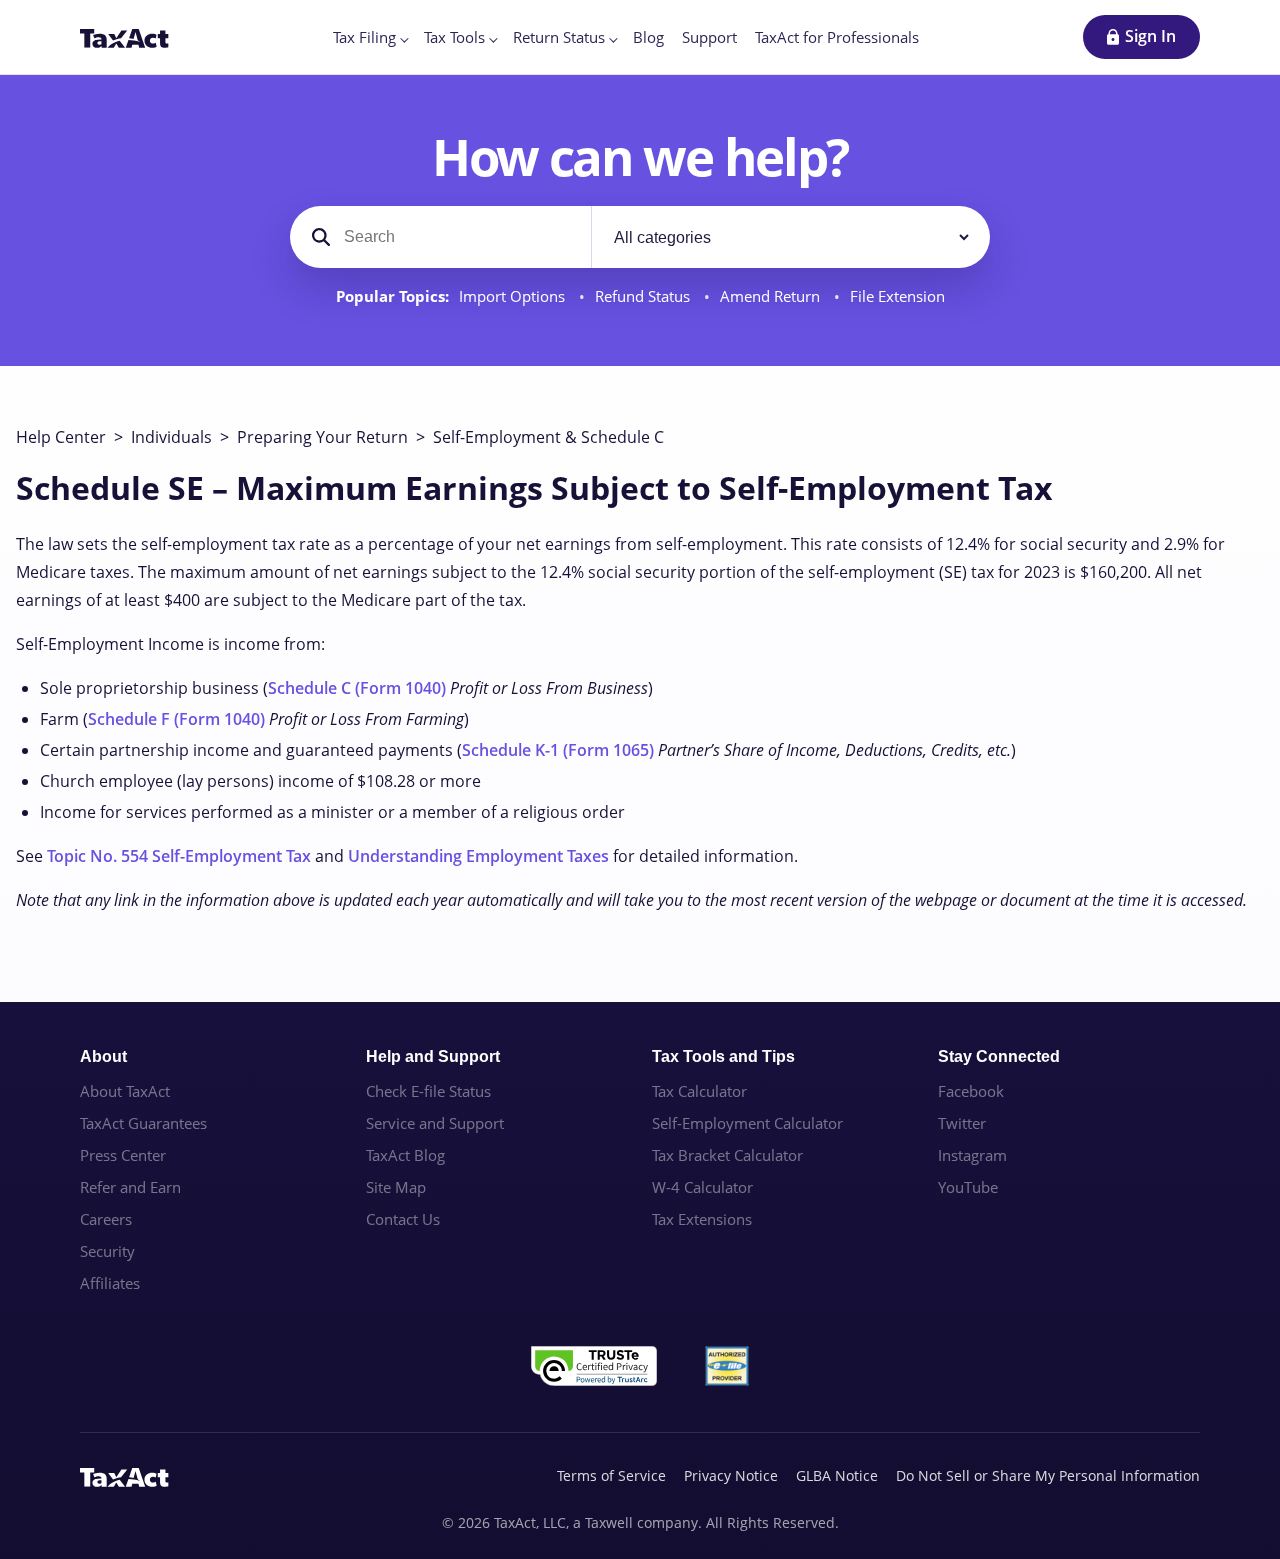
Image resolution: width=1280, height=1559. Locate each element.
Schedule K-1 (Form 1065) (558, 750)
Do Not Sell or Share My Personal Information (1048, 1475)
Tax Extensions (702, 1219)
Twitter (962, 1123)
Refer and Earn (130, 1187)
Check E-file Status (428, 1091)
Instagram (972, 1155)
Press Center (123, 1155)
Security (107, 1251)
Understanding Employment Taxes (478, 856)
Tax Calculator (699, 1091)
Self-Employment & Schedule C (548, 437)
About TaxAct (125, 1091)
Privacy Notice (731, 1475)
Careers (106, 1219)
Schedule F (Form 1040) (176, 719)
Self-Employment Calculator (747, 1123)
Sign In (1150, 36)
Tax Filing (364, 37)
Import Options (514, 296)
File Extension (897, 296)
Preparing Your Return (322, 437)
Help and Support (433, 1056)
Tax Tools (454, 37)
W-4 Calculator (702, 1187)
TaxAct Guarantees (143, 1123)
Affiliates (110, 1283)
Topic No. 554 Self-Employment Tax (179, 856)
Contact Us (403, 1219)
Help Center (61, 437)
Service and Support (435, 1123)
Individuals (171, 437)
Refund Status (644, 296)
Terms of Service (611, 1475)
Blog (648, 37)
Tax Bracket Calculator (727, 1155)
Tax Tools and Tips (723, 1056)
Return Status (559, 37)
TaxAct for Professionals (837, 37)
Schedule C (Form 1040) (357, 688)
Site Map (396, 1187)
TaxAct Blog (405, 1155)
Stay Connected (999, 1056)
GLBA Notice (837, 1475)
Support (709, 37)
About (103, 1056)
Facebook (971, 1091)
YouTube (968, 1187)
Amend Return (772, 296)
